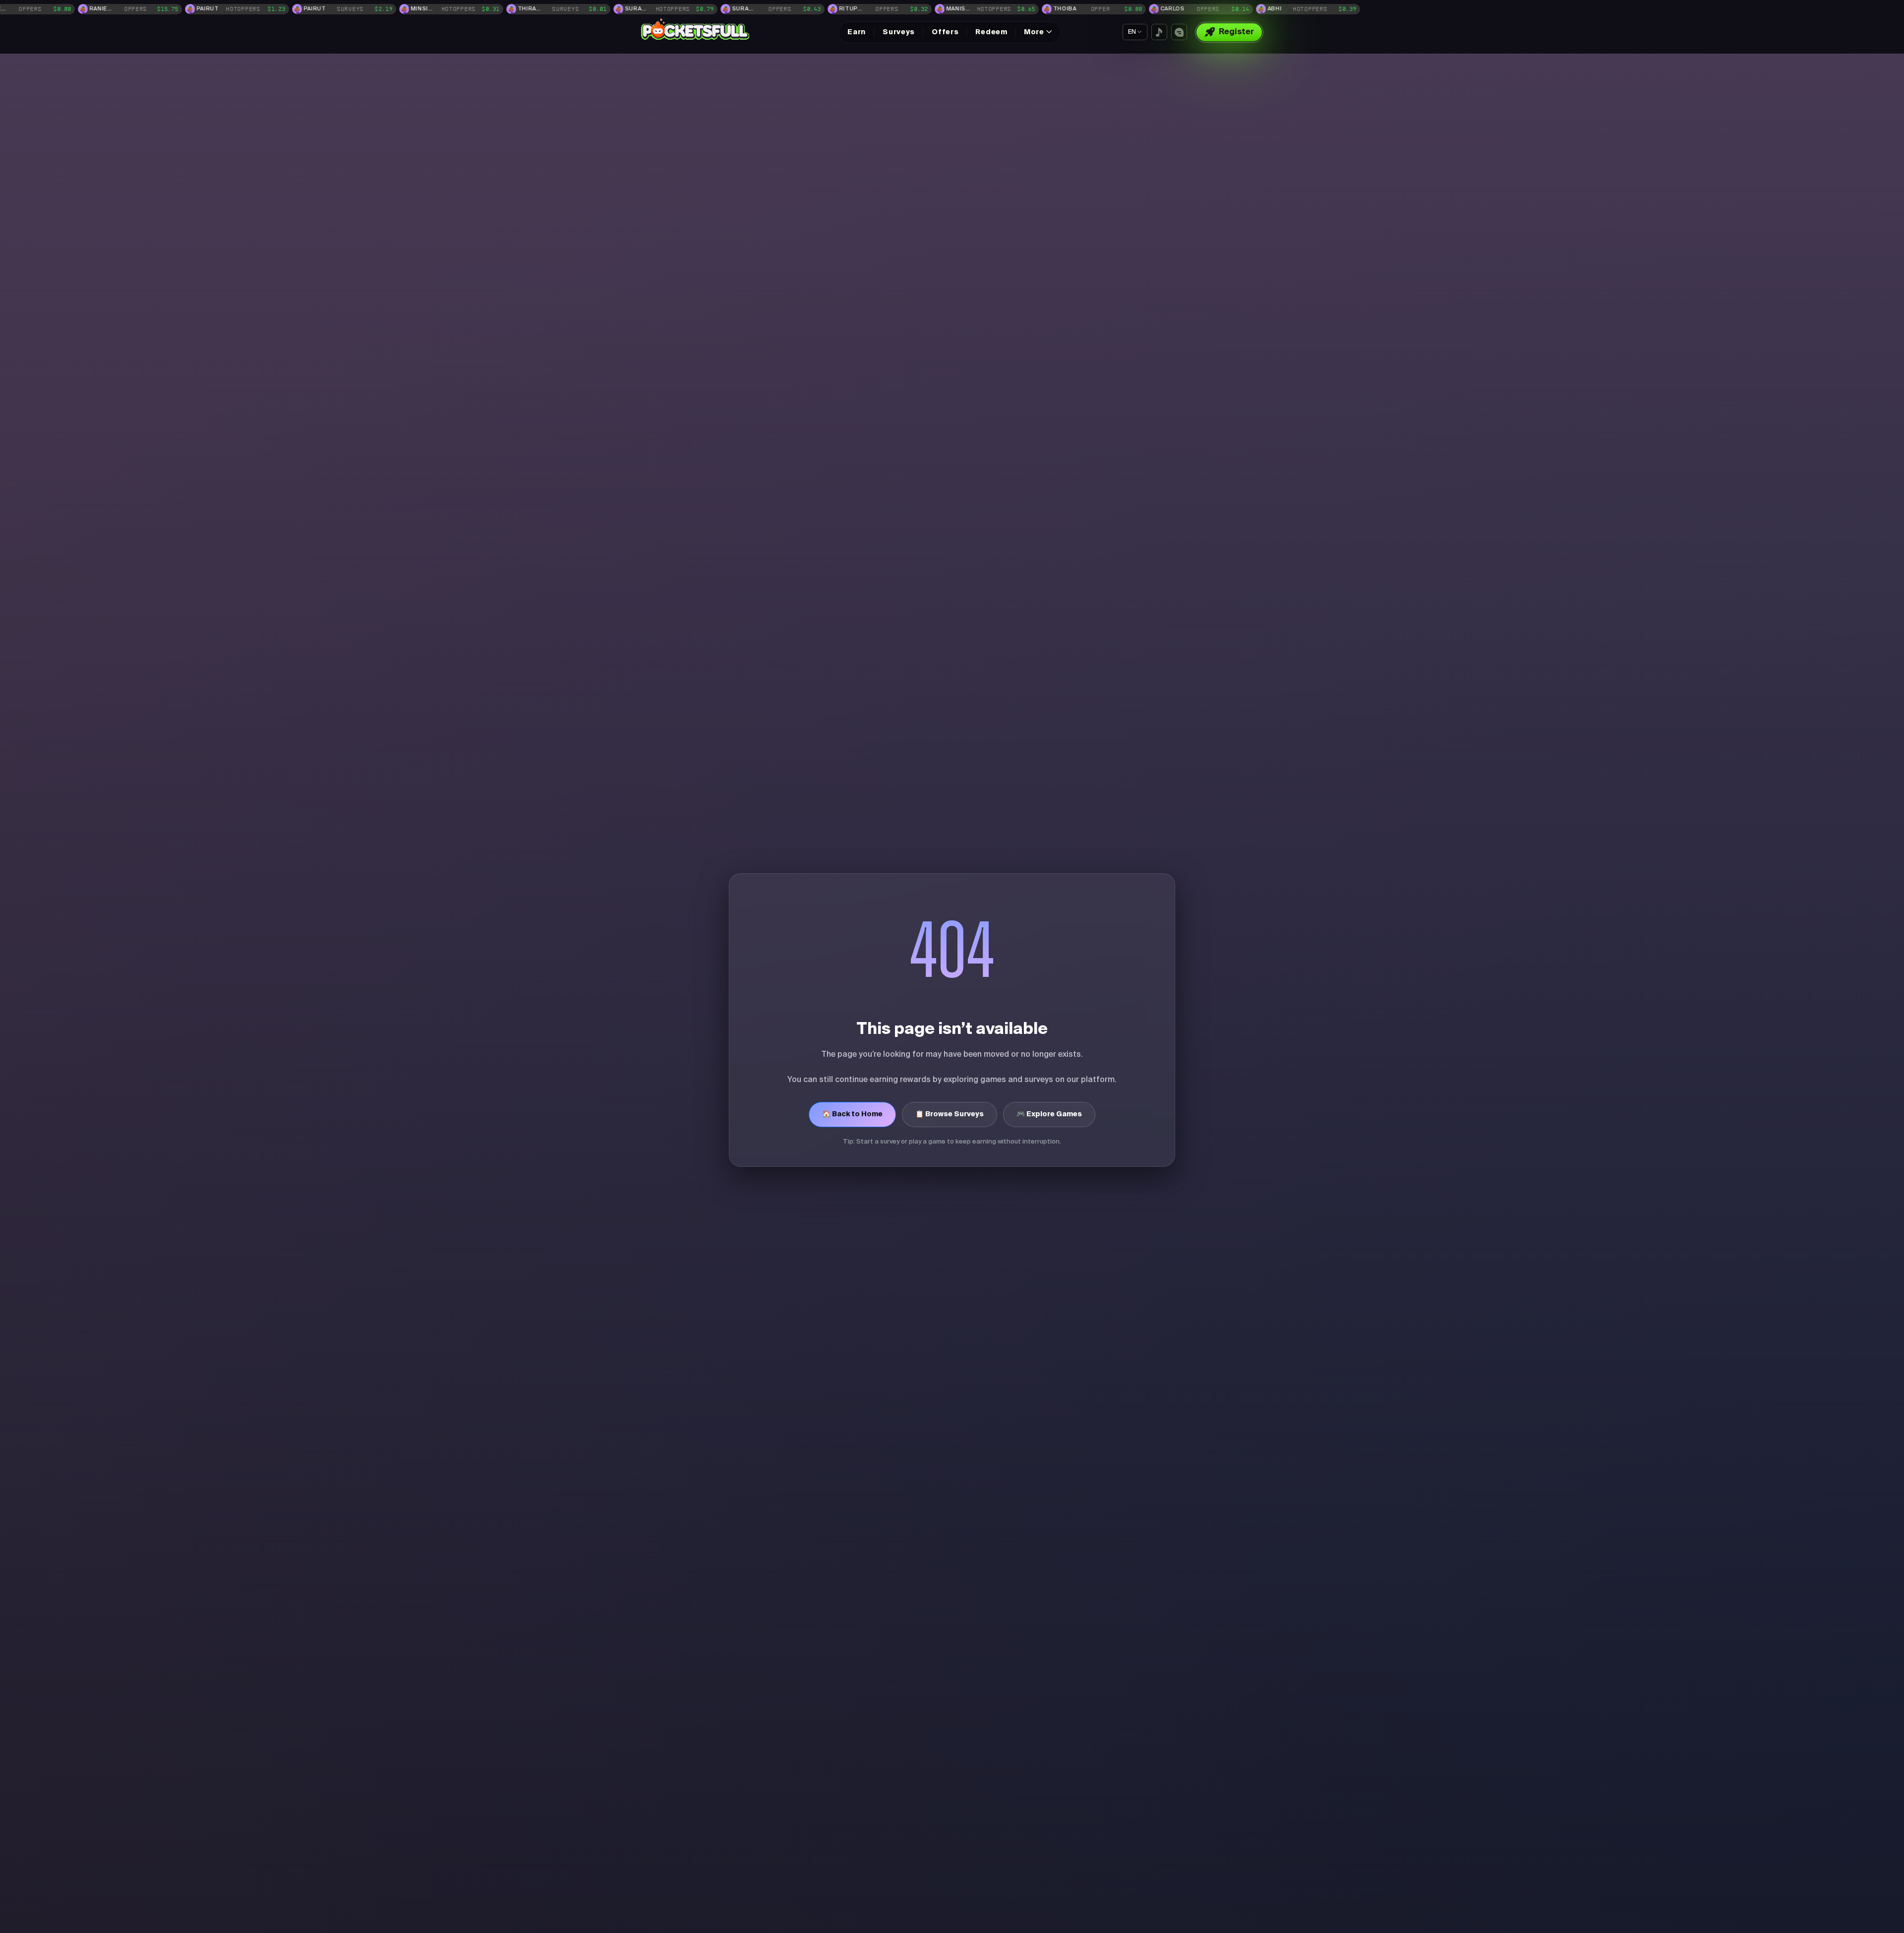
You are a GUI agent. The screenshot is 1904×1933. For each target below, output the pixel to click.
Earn (857, 32)
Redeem (991, 32)
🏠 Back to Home (852, 1114)
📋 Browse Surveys (950, 1114)
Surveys (899, 32)
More (1034, 32)
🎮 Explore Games (1049, 1114)
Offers (945, 32)
